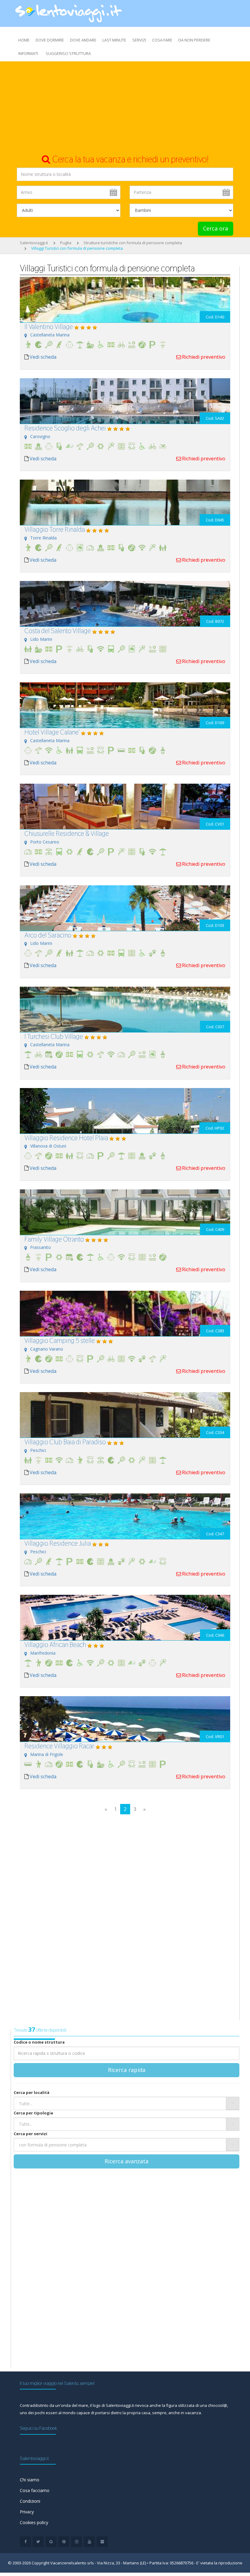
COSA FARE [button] (162, 40)
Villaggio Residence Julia (58, 1543)
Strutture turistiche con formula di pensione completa (133, 243)
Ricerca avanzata (127, 2161)
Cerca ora (216, 228)
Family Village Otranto (54, 1239)
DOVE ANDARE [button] (83, 40)
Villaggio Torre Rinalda (55, 529)
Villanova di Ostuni (48, 1146)
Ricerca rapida (127, 2070)
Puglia (66, 243)
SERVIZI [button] (139, 40)
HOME (24, 40)
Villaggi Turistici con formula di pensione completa (77, 248)
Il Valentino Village (49, 327)
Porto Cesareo (45, 842)
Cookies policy (34, 2522)
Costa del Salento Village (58, 631)
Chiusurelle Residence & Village (67, 833)
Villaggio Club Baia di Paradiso (65, 1442)
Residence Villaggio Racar (59, 1746)
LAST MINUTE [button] (114, 40)
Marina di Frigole (47, 1754)
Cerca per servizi (30, 2134)
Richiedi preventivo (204, 357)
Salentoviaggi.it (34, 243)
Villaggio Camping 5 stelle (60, 1341)
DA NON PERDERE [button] (194, 40)
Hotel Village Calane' (52, 732)
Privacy (27, 2512)
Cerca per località (32, 2092)
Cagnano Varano (47, 1349)
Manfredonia (43, 1653)
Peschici (38, 1450)
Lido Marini (41, 639)
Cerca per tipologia (33, 2113)
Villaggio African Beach (55, 1645)
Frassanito (41, 1247)
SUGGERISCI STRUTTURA (68, 53)
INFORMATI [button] (28, 53)
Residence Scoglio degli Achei (65, 428)
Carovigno (40, 436)
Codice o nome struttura (39, 2042)
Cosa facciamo (35, 2490)
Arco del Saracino (48, 935)
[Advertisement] (125, 107)
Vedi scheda (43, 357)
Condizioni (30, 2501)
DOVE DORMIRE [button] (50, 40)
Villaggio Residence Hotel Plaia (66, 1138)
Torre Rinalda (43, 538)
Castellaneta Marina (50, 335)
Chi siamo (30, 2480)
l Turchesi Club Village (54, 1036)
